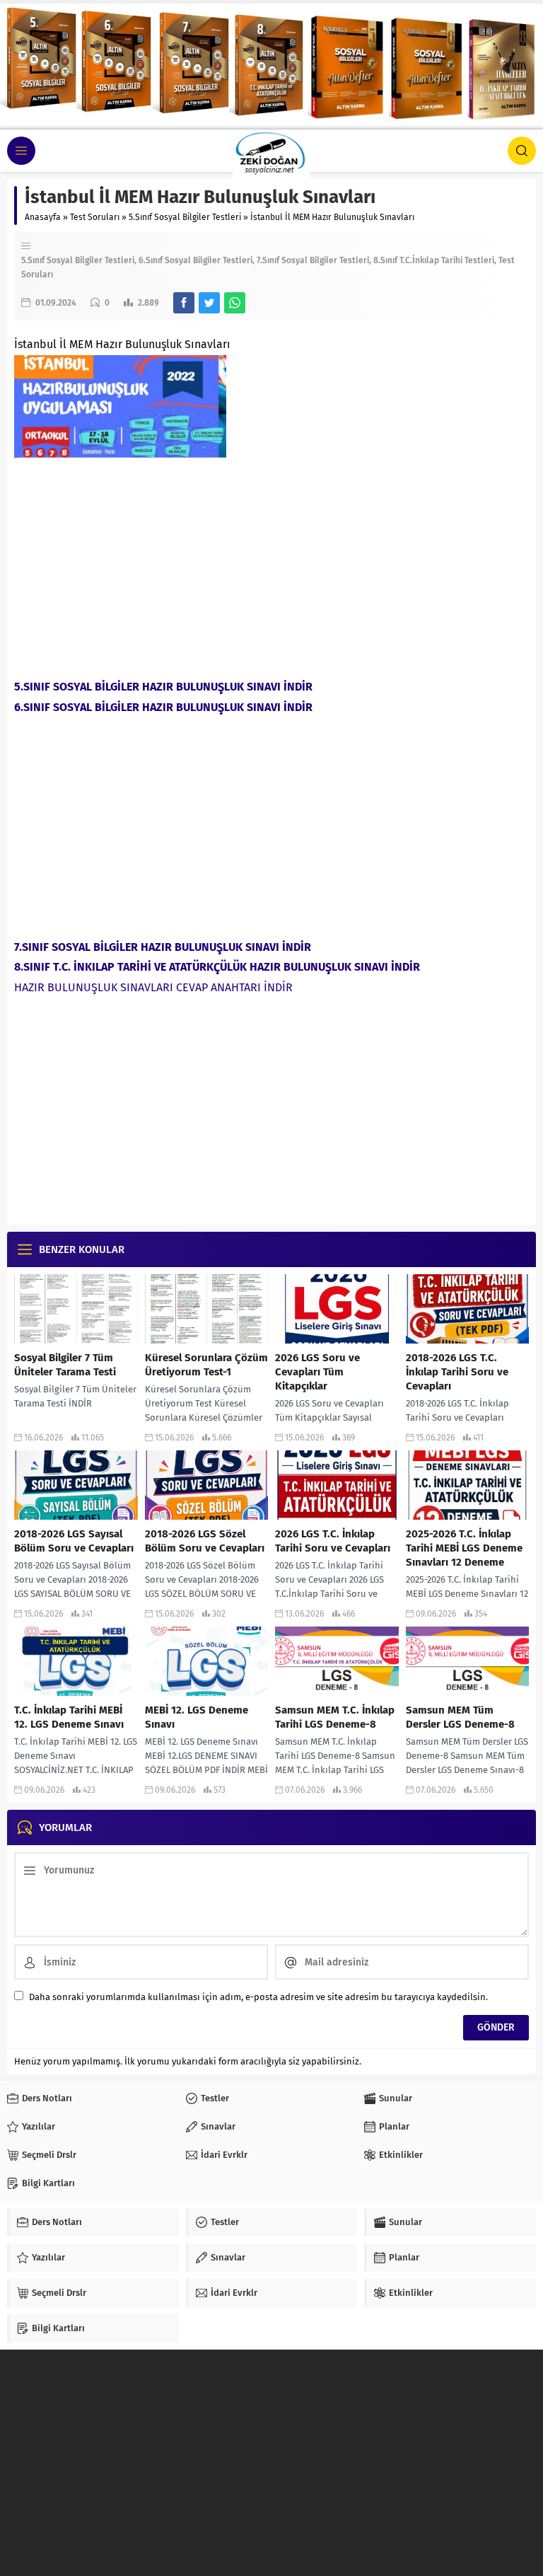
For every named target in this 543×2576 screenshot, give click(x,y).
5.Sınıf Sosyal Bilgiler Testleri (185, 217)
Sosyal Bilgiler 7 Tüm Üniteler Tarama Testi (65, 1365)
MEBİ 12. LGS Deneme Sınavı (197, 1717)
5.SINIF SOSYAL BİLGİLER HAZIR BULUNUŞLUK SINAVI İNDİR (163, 687)
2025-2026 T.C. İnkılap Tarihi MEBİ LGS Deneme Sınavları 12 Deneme (464, 1548)
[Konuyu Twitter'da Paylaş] (209, 303)
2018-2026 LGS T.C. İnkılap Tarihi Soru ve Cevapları (457, 1372)
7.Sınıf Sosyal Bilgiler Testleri (313, 260)
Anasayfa (43, 217)
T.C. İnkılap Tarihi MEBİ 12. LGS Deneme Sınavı (69, 1717)
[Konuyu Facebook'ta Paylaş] (184, 303)
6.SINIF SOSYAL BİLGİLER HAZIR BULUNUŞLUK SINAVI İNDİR (163, 707)
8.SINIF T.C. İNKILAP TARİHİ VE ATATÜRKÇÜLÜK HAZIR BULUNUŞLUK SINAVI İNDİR (217, 967)
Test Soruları (95, 217)
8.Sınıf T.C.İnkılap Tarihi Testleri (434, 260)
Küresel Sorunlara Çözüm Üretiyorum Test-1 (206, 1365)
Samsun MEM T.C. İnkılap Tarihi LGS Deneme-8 (335, 1717)
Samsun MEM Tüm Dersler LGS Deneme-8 (460, 1717)
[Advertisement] (271, 564)
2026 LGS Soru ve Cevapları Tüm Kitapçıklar (317, 1372)
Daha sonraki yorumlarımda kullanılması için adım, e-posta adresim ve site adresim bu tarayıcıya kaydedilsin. (258, 1997)
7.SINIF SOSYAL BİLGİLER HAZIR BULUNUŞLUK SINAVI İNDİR (163, 947)
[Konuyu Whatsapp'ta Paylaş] (235, 303)
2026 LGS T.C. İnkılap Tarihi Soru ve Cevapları (333, 1541)
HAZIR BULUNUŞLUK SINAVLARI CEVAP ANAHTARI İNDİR (153, 987)
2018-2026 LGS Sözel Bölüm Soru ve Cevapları (205, 1541)
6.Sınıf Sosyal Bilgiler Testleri (195, 260)
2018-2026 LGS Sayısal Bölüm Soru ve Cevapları (74, 1541)
